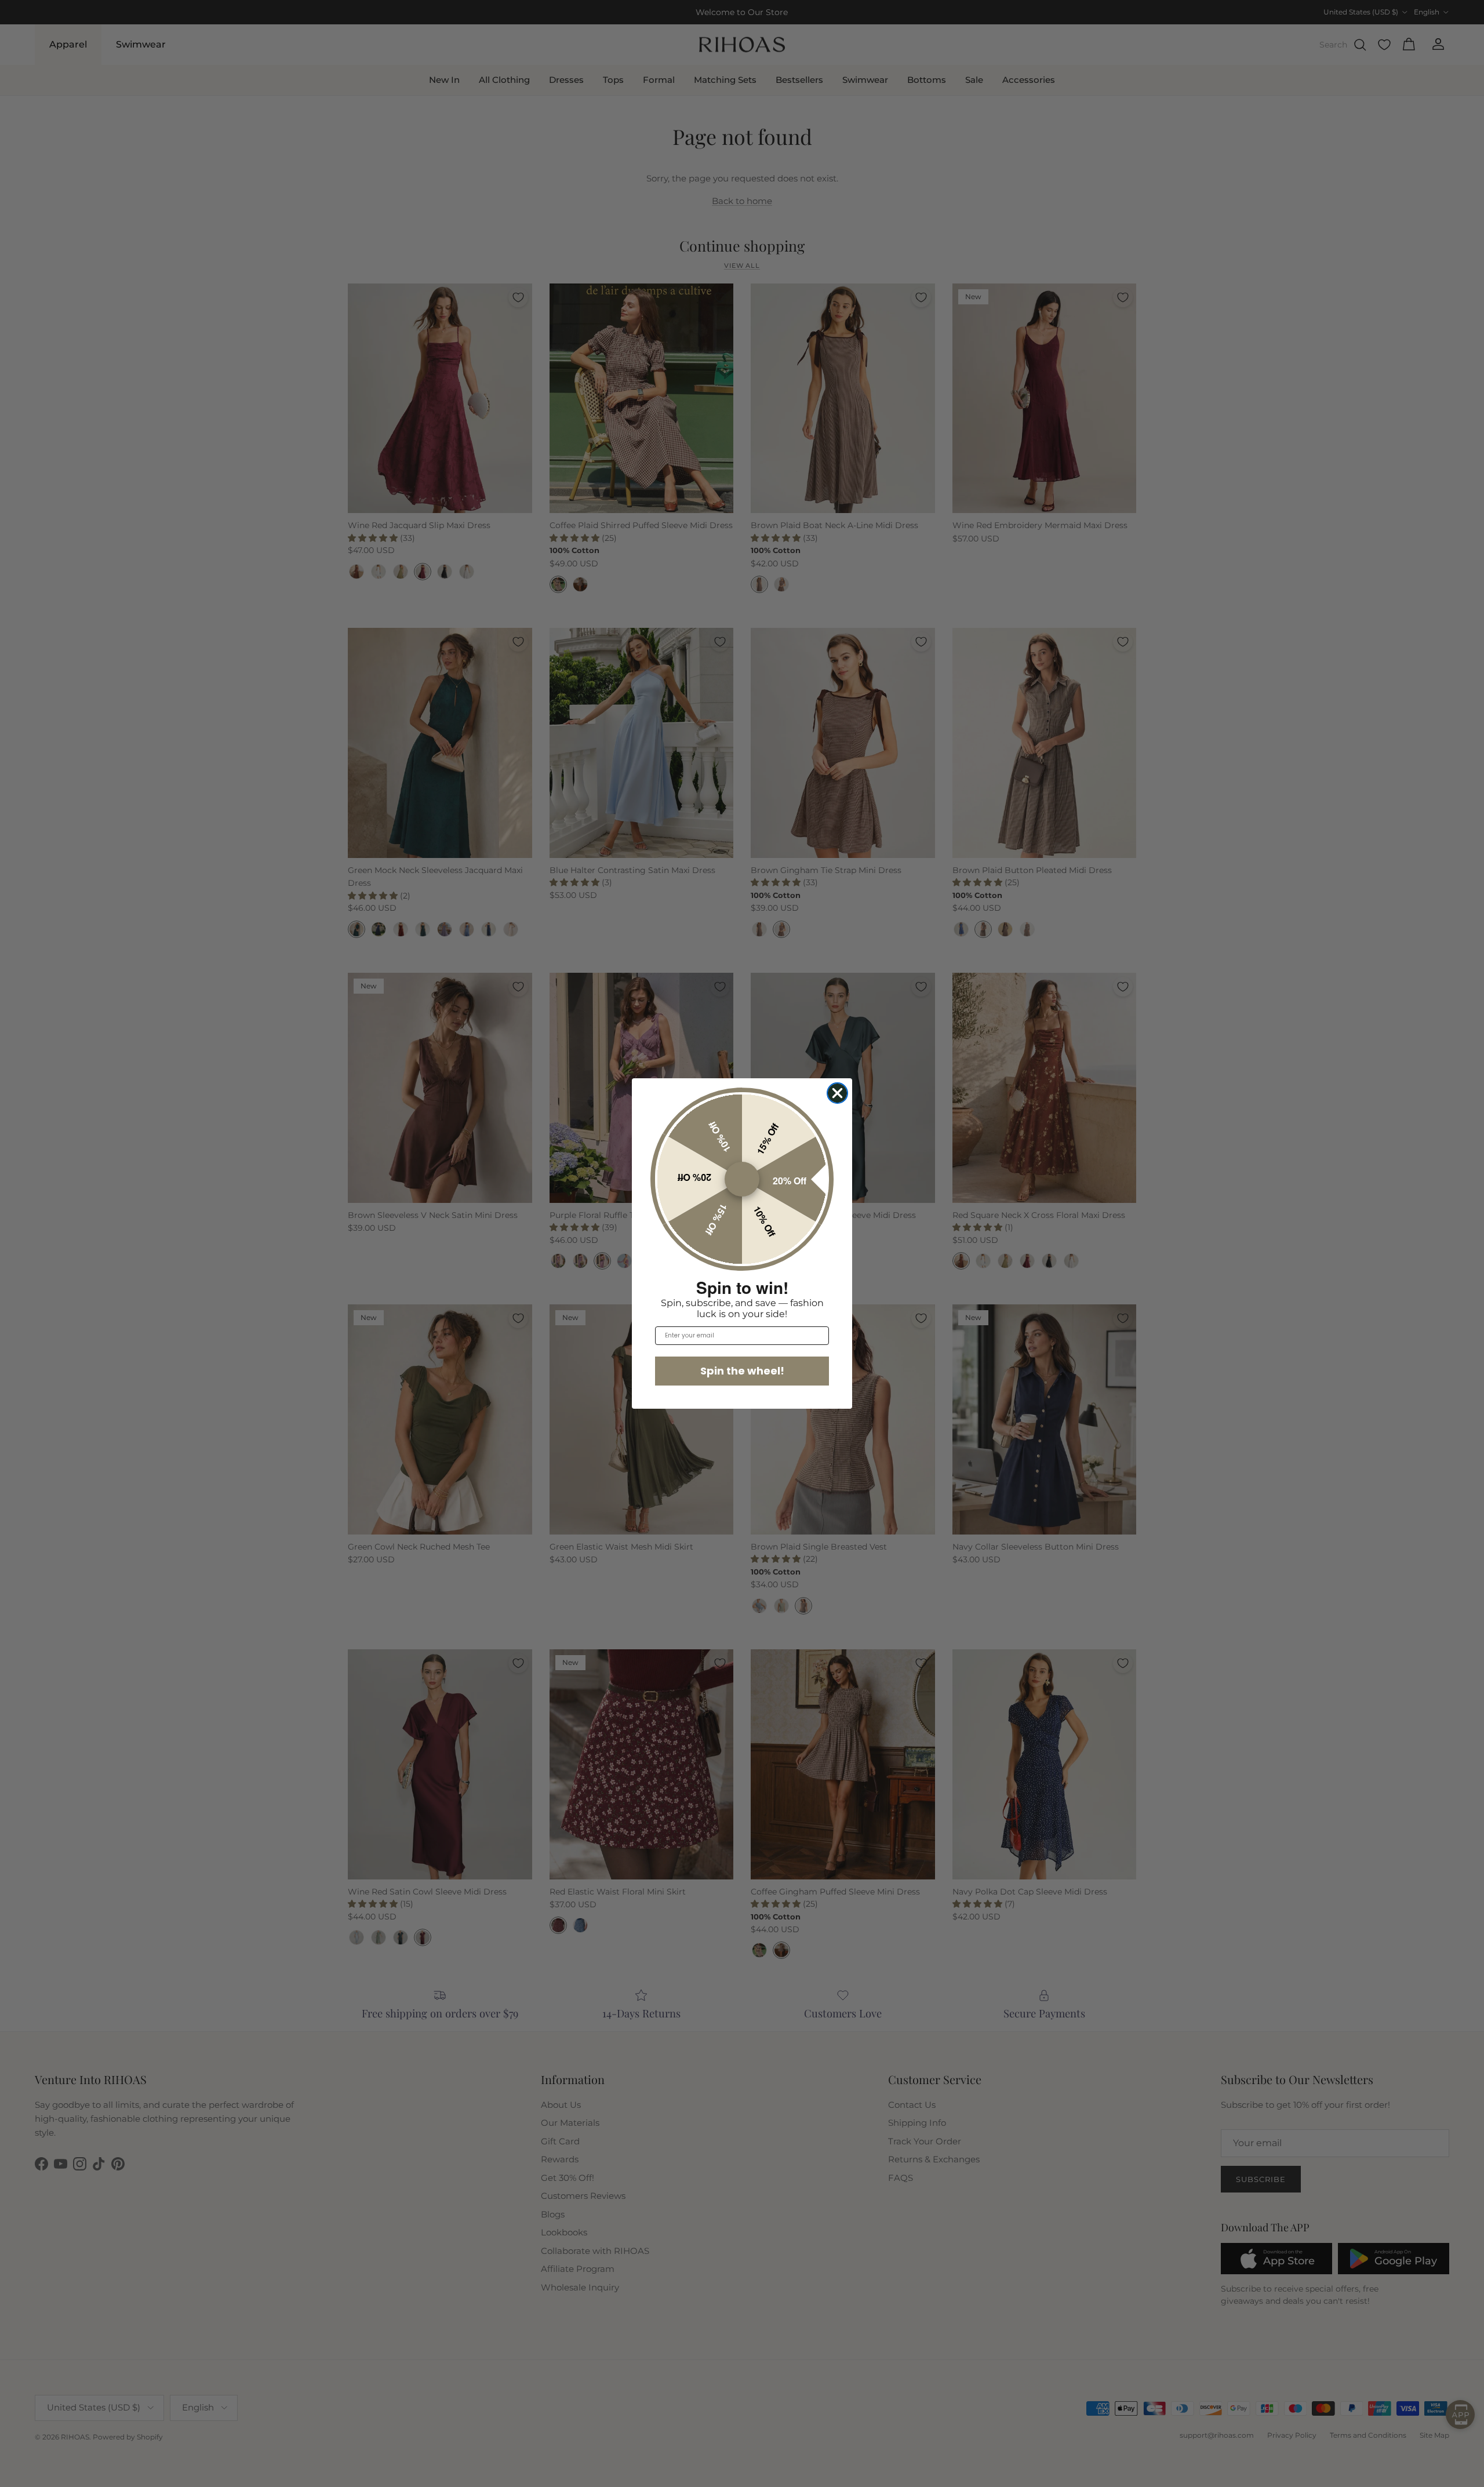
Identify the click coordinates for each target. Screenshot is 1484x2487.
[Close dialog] (837, 1093)
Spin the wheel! (742, 1371)
